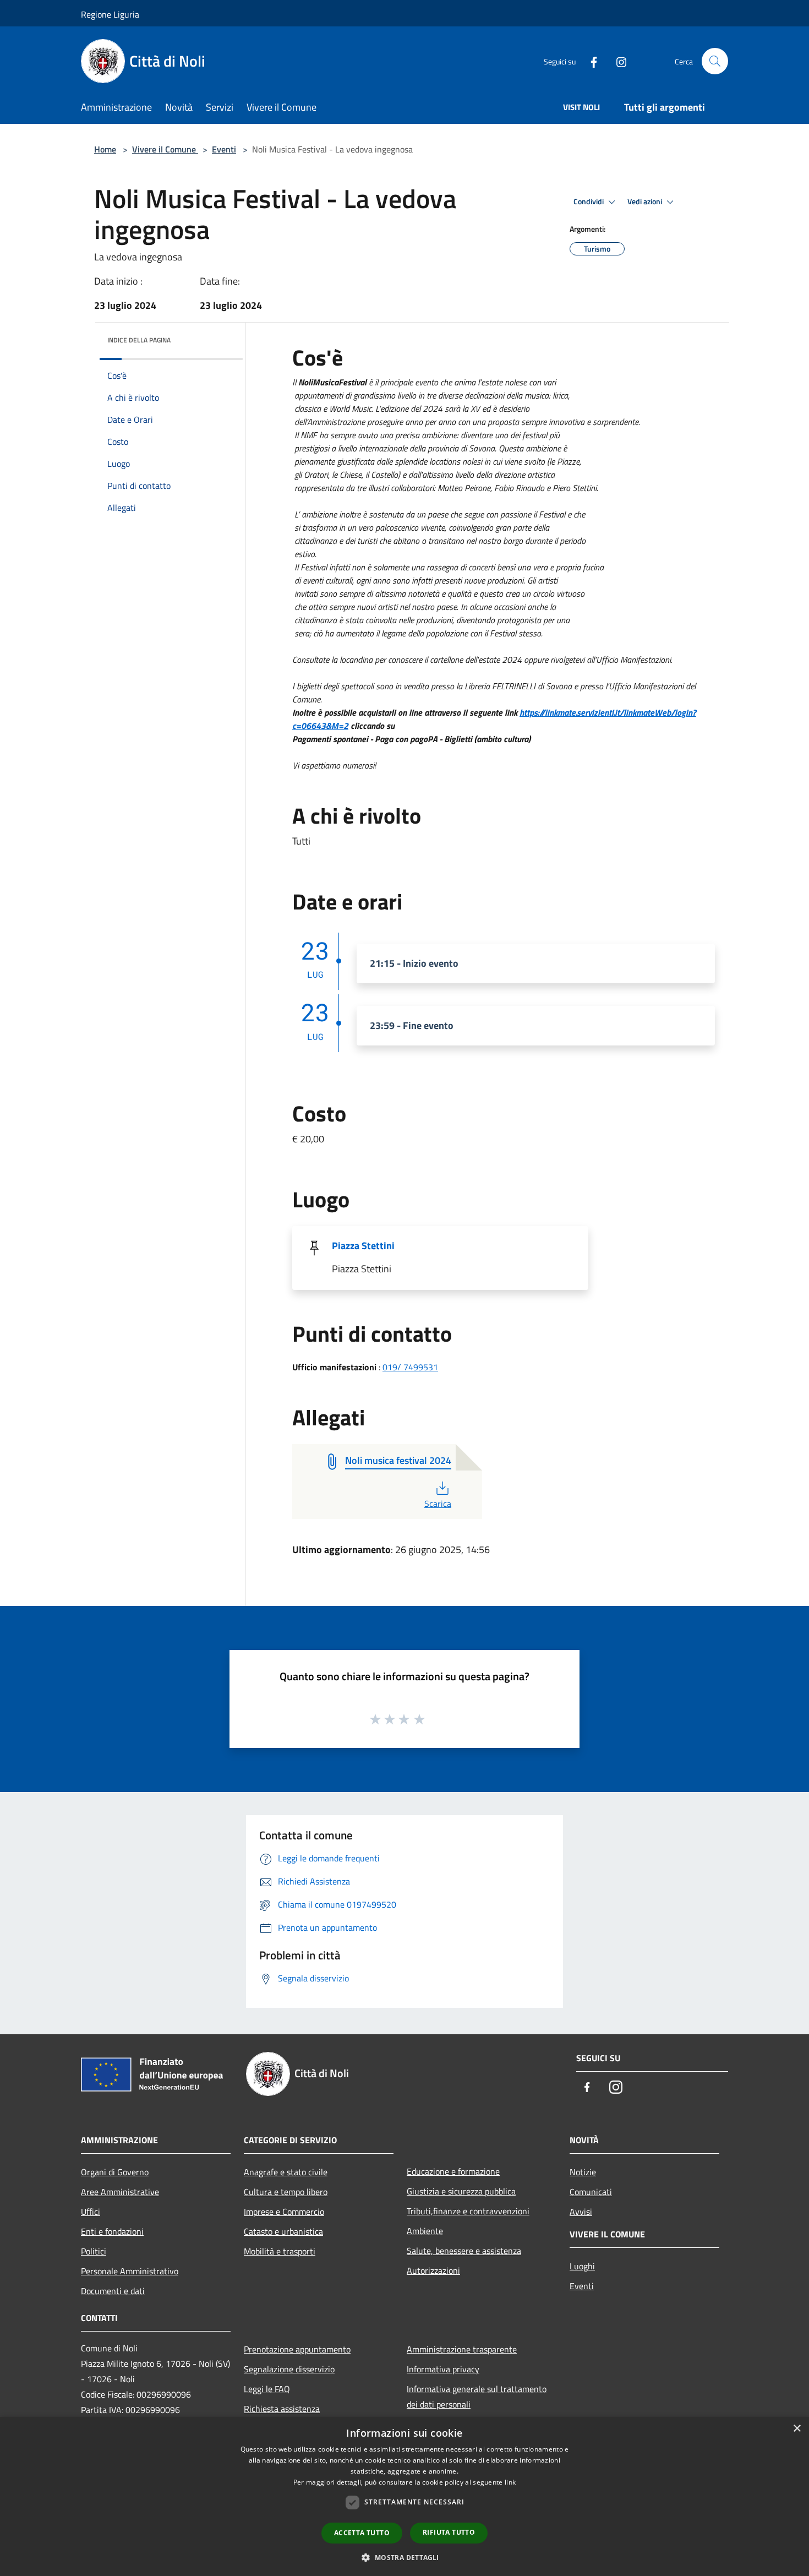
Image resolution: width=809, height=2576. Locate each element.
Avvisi (581, 2212)
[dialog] (404, 2496)
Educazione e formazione (453, 2171)
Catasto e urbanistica (283, 2231)
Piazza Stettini (363, 1246)
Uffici (91, 2212)
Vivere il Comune (165, 149)
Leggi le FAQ (267, 2389)
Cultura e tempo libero (286, 2192)
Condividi (589, 201)
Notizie (583, 2172)
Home (105, 149)
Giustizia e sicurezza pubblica (461, 2191)
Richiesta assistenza (282, 2409)
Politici (94, 2251)
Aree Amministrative (120, 2192)
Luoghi (582, 2266)
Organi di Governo (115, 2172)
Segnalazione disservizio (289, 2369)
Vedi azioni (646, 201)
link (510, 2482)
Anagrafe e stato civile (286, 2172)
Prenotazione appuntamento (297, 2349)
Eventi (224, 149)
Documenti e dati (113, 2291)
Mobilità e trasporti (280, 2251)
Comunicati (591, 2192)
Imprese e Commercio (284, 2212)
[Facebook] (589, 61)
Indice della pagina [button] (139, 340)
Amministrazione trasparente (462, 2349)
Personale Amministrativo (130, 2271)
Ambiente (425, 2231)
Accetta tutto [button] (362, 2533)
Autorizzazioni (433, 2270)
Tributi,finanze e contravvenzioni (468, 2211)
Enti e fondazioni (112, 2231)
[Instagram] (617, 61)
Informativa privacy (443, 2369)
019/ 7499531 (410, 1367)
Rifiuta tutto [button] (449, 2532)
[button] (404, 2557)
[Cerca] (715, 61)
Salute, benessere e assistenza (464, 2251)
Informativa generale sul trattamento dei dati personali (477, 2397)
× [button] (797, 2429)
